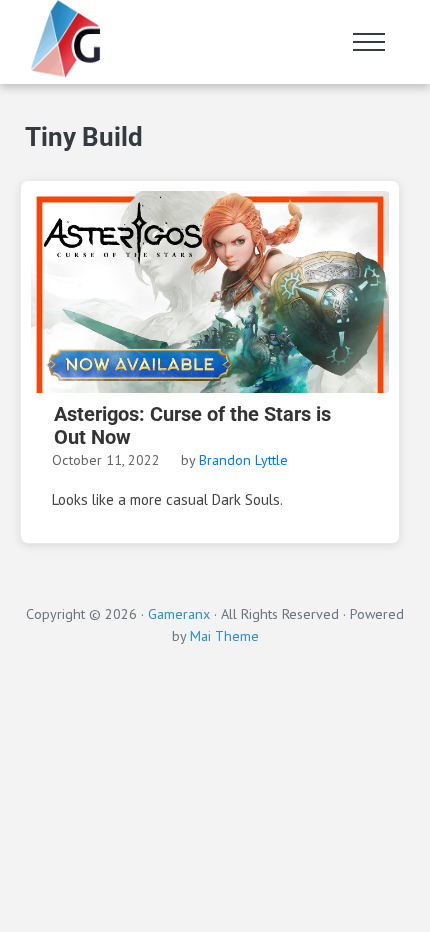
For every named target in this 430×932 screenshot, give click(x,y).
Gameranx (179, 613)
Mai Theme (224, 635)
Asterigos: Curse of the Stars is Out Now (192, 426)
